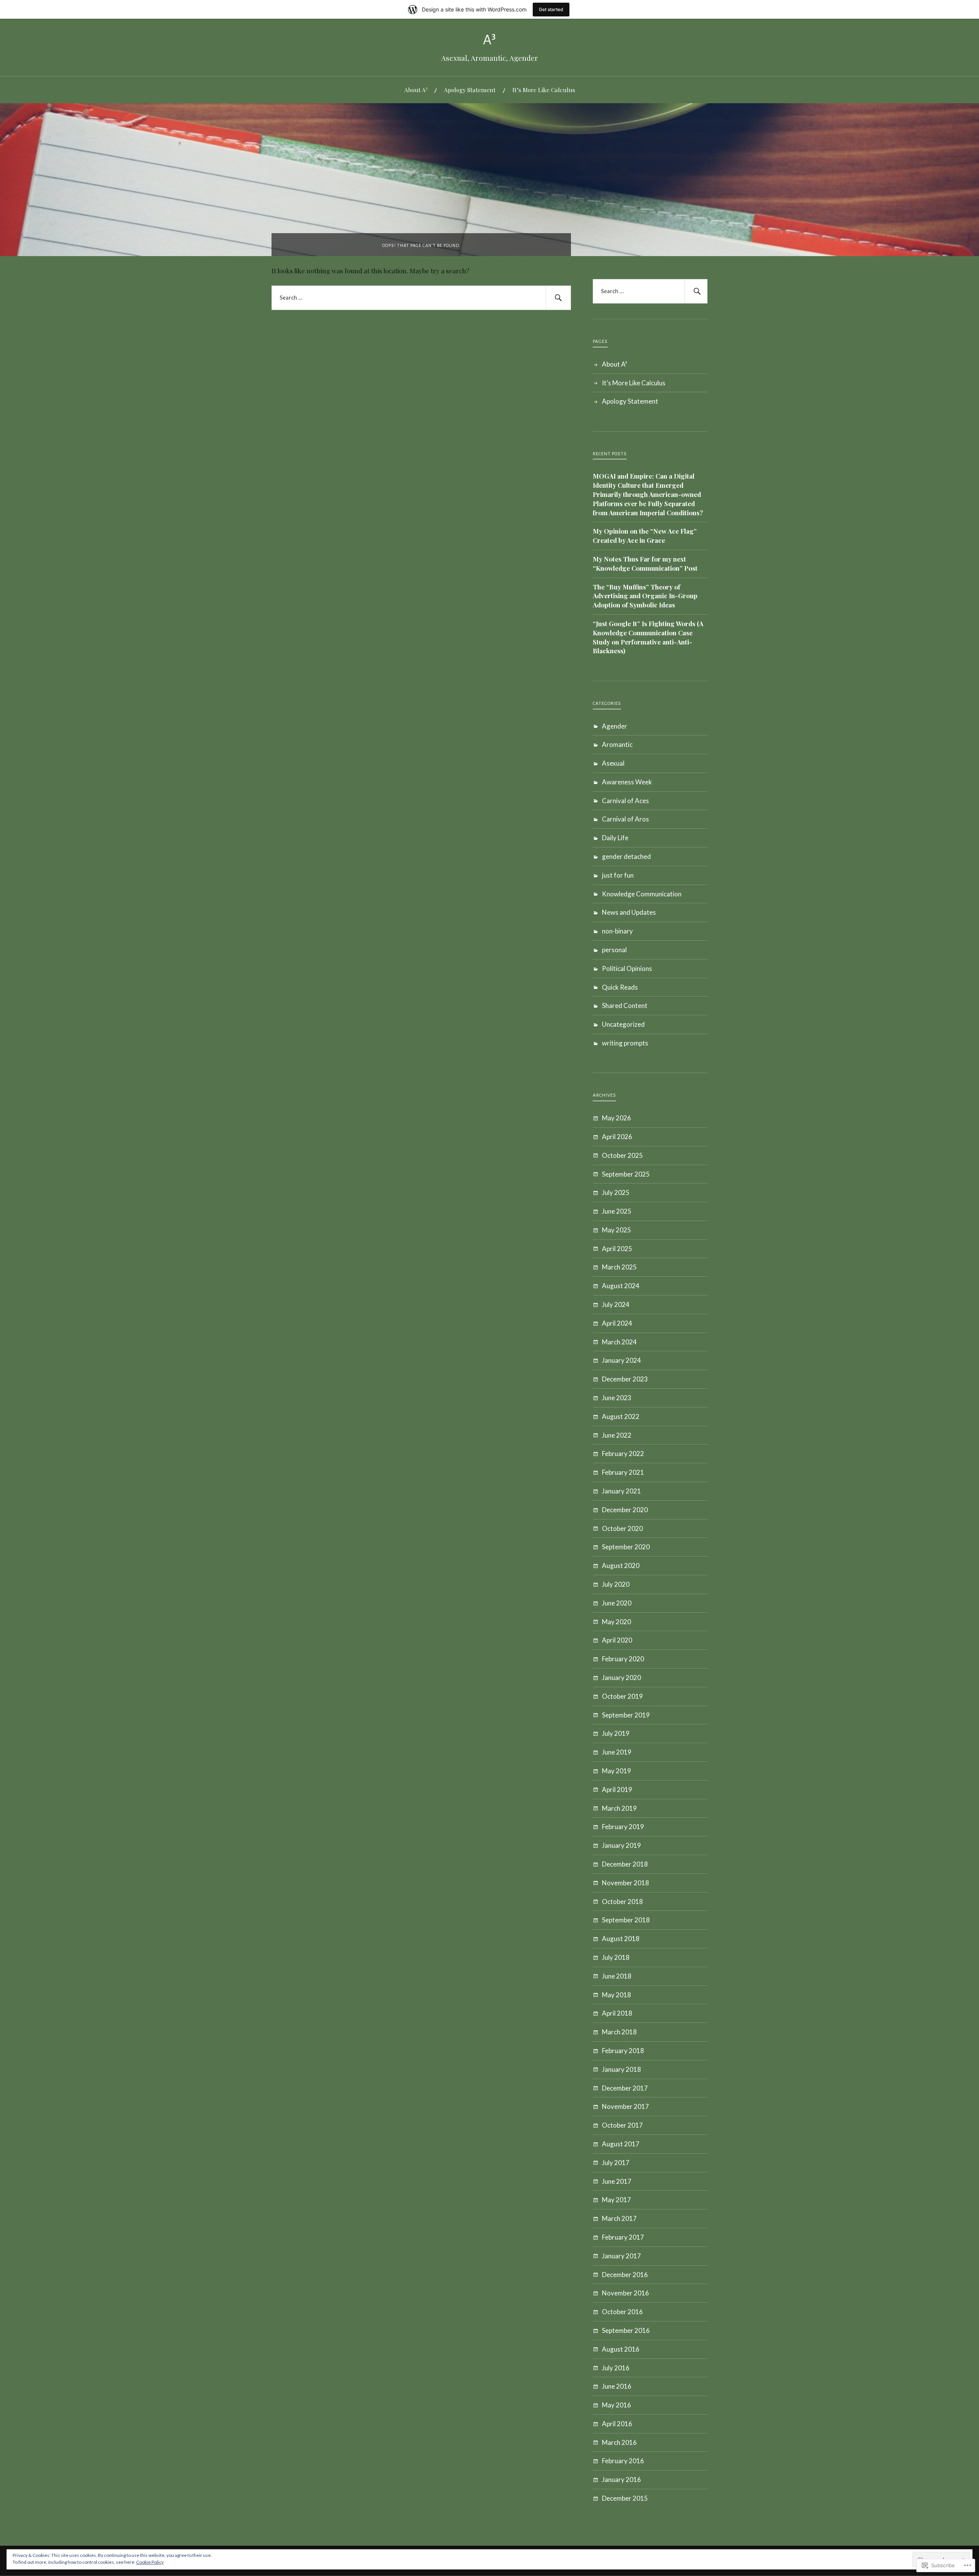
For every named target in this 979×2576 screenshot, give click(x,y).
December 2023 (625, 1379)
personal (614, 950)
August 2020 (621, 1566)
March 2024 (619, 1342)
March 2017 (619, 2218)
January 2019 (621, 1845)
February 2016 (623, 2461)
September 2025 (626, 1174)
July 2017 (616, 2163)
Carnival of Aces (625, 801)
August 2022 (621, 1416)
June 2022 (617, 1435)
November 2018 (625, 1883)
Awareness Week (627, 782)
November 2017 (625, 2106)
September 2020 (626, 1547)
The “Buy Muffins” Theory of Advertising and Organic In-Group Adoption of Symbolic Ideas (645, 596)
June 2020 (617, 1603)
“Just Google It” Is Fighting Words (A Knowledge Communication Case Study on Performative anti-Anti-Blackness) (648, 637)
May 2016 (616, 2405)
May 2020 (616, 1622)
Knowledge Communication (642, 894)
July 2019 (616, 1733)
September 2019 (626, 1715)
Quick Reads (620, 987)
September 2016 (626, 2330)
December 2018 (625, 1864)
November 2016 (625, 2293)
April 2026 (617, 1137)
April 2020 (617, 1640)
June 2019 (617, 1752)
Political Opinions (627, 968)
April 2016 (617, 2424)
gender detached (626, 856)
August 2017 (621, 2144)
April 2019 (617, 1790)
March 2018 (619, 2032)
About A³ (416, 90)
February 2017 (623, 2237)
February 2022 (623, 1454)
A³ (489, 40)
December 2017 (625, 2088)
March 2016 (619, 2442)
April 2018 (617, 2013)
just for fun (618, 875)
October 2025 (622, 1155)
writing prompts (625, 1043)
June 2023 (617, 1398)
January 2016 (621, 2479)
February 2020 (623, 1659)
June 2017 (617, 2181)
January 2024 (621, 1360)
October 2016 (622, 2312)
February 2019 (623, 1827)
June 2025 (617, 1211)
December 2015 (625, 2498)
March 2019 (619, 1808)
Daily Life (615, 838)
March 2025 (619, 1267)
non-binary (617, 931)
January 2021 (621, 1491)
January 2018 (621, 2069)
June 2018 (617, 1976)
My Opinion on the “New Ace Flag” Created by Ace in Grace (645, 536)
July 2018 (616, 1957)
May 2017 (616, 2200)
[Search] (558, 298)
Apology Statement (470, 90)
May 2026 (616, 1118)
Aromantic (617, 744)
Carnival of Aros (625, 819)
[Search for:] (421, 298)
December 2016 (625, 2275)
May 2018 (616, 1995)
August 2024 (621, 1286)
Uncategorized (623, 1024)
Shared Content (625, 1006)
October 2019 (622, 1696)
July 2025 (616, 1192)
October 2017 (622, 2125)
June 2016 (617, 2386)
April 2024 (617, 1323)
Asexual (613, 763)
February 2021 (623, 1472)
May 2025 (616, 1230)
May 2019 (616, 1771)
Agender (615, 726)
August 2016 (621, 2349)
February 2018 (623, 2051)
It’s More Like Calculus (544, 90)
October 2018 (622, 1902)
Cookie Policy (150, 2562)
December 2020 (625, 1510)
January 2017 (621, 2256)
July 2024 (616, 1304)
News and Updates (629, 912)
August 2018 (621, 1939)
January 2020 (621, 1678)
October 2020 (622, 1528)
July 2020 (616, 1584)
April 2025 (617, 1249)
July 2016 (616, 2368)
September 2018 (626, 1920)
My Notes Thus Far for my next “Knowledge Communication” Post (645, 563)
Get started (551, 9)
